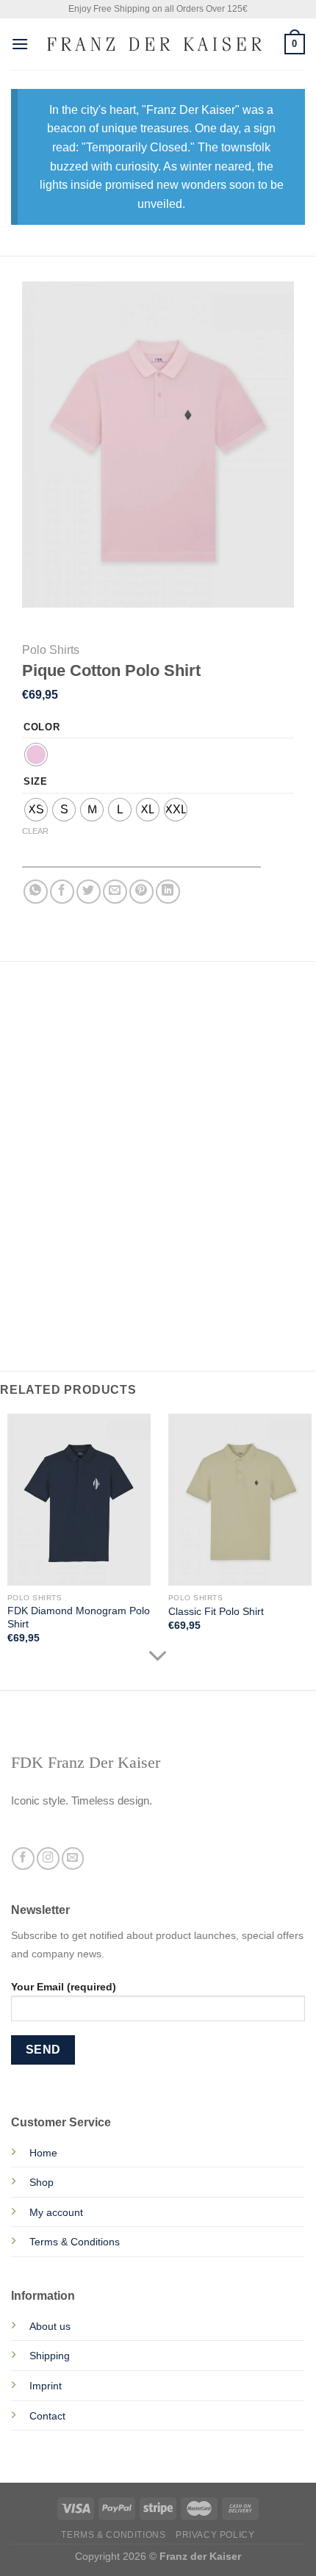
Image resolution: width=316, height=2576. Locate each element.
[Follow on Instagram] (48, 1859)
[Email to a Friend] (115, 892)
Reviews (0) (53, 1064)
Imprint (46, 2386)
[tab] (158, 1005)
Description (56, 1005)
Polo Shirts (51, 650)
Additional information (88, 1035)
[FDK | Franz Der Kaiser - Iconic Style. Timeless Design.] (157, 44)
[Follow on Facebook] (23, 1859)
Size (36, 782)
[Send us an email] (73, 1859)
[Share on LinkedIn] (168, 892)
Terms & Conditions (75, 2242)
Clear (35, 831)
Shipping (50, 2356)
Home (43, 2153)
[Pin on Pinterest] (141, 892)
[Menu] (20, 44)
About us (50, 2326)
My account (56, 2212)
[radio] (36, 755)
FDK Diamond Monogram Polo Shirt (79, 1618)
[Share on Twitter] (89, 892)
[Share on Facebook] (62, 892)
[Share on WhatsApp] (36, 892)
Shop (42, 2182)
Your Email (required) (64, 1987)
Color (42, 727)
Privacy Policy (215, 2535)
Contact (47, 2416)
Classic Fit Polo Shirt (216, 1612)
